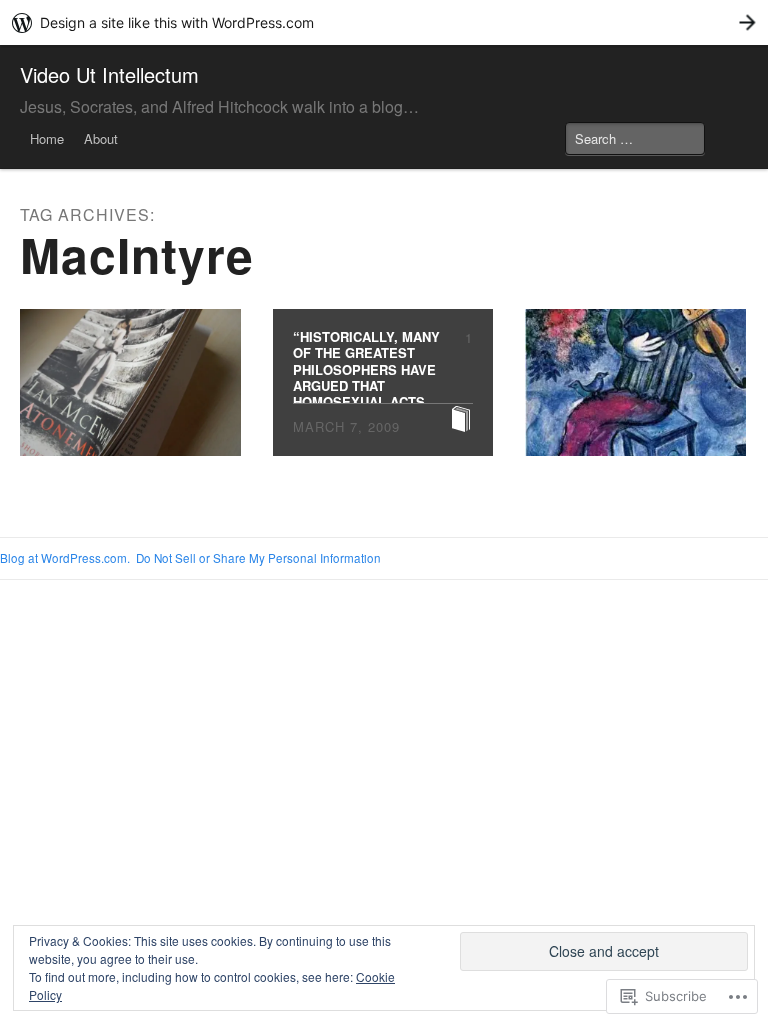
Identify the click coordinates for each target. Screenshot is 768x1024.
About (101, 138)
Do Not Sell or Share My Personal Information (258, 558)
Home (47, 138)
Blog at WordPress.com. (65, 558)
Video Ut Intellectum (109, 74)
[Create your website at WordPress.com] (384, 22)
